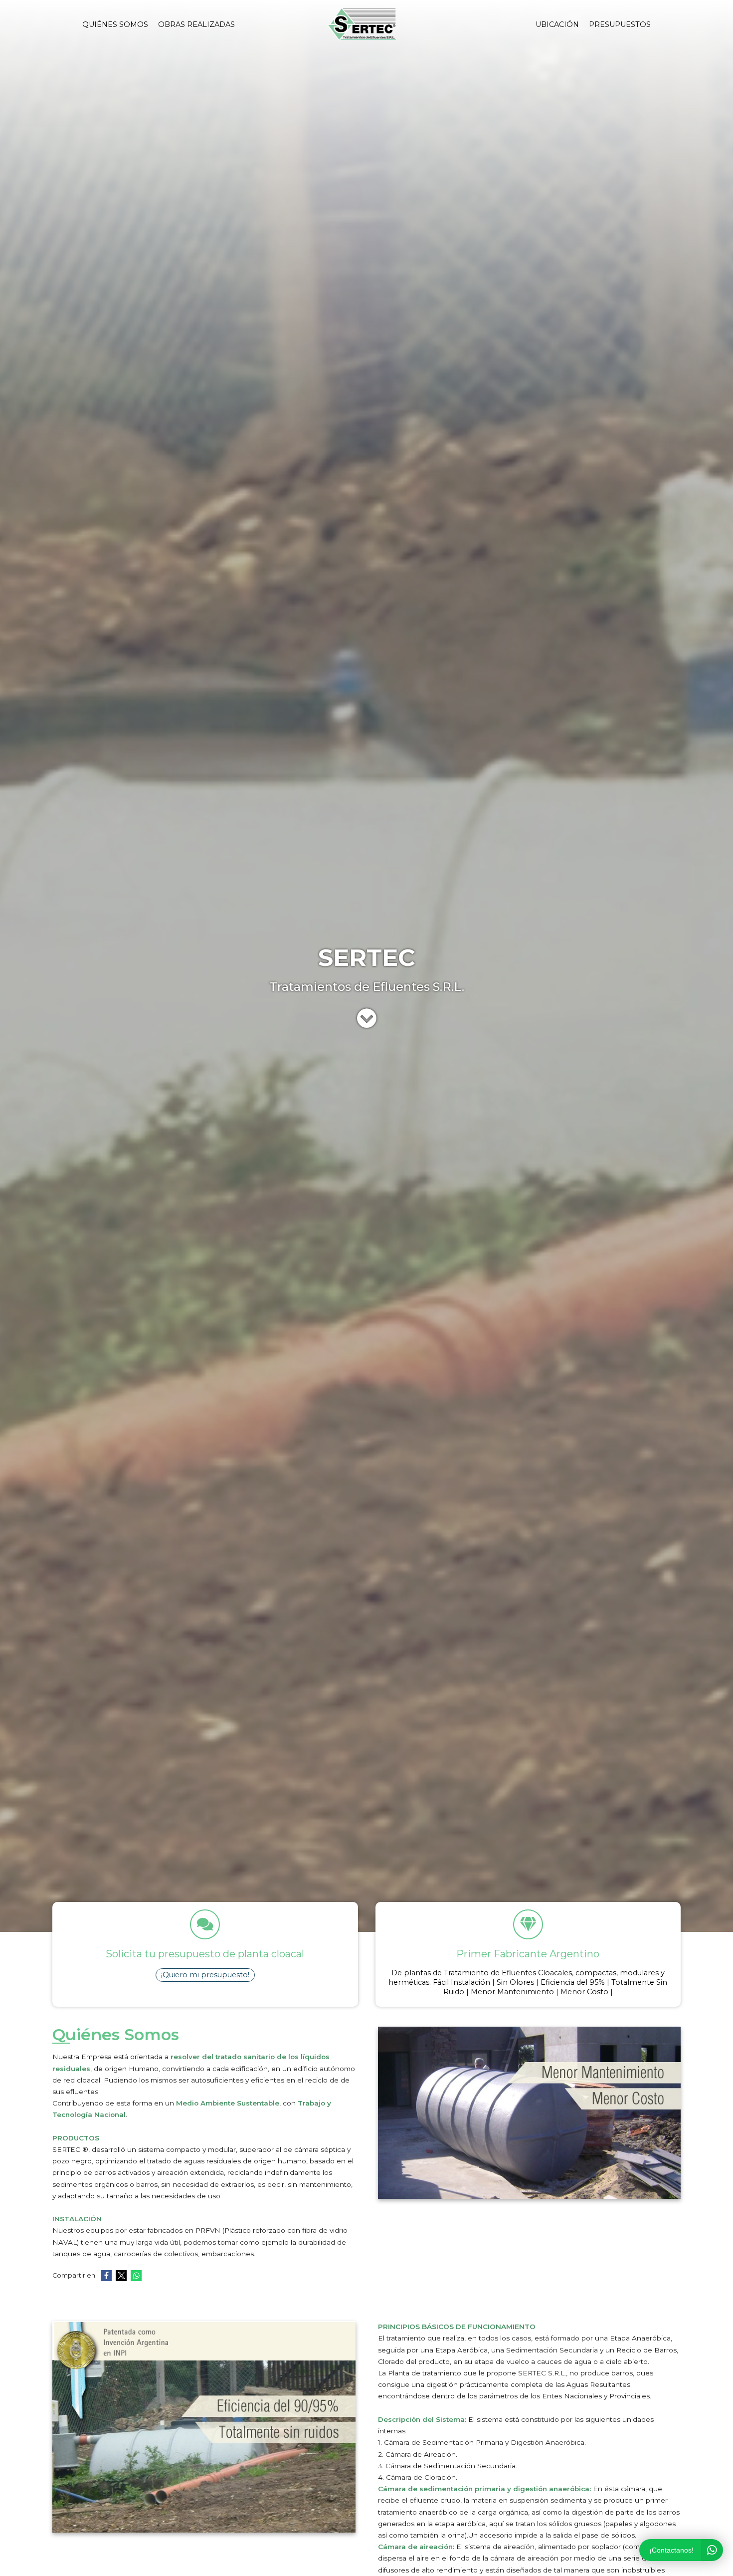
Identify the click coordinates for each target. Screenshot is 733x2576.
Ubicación (557, 24)
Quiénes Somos (115, 24)
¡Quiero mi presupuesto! (205, 1975)
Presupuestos (620, 24)
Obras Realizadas (196, 24)
